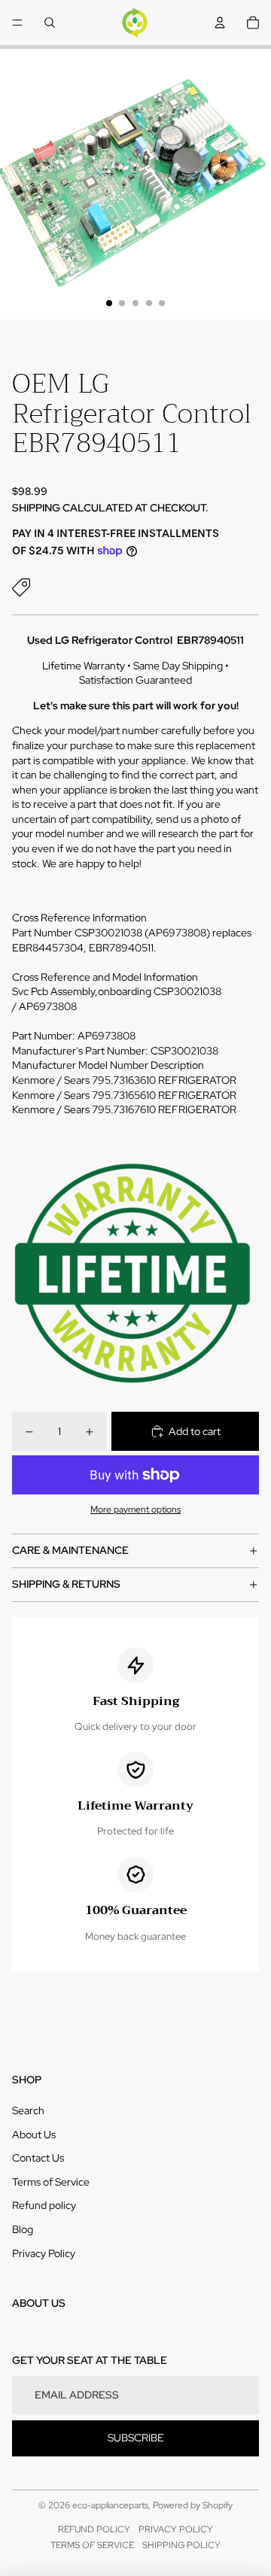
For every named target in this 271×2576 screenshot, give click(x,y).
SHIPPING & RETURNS (66, 1584)
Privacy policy (176, 2529)
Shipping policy (181, 2545)
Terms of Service (51, 2182)
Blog (23, 2229)
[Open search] (50, 23)
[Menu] (17, 23)
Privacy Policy (44, 2253)
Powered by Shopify (193, 2505)
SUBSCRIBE (136, 2438)
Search (28, 2110)
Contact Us (38, 2158)
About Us (34, 2135)
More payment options (135, 1509)
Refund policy (44, 2205)
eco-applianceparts (110, 2505)
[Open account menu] (220, 23)
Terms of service (92, 2545)
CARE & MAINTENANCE (70, 1550)
